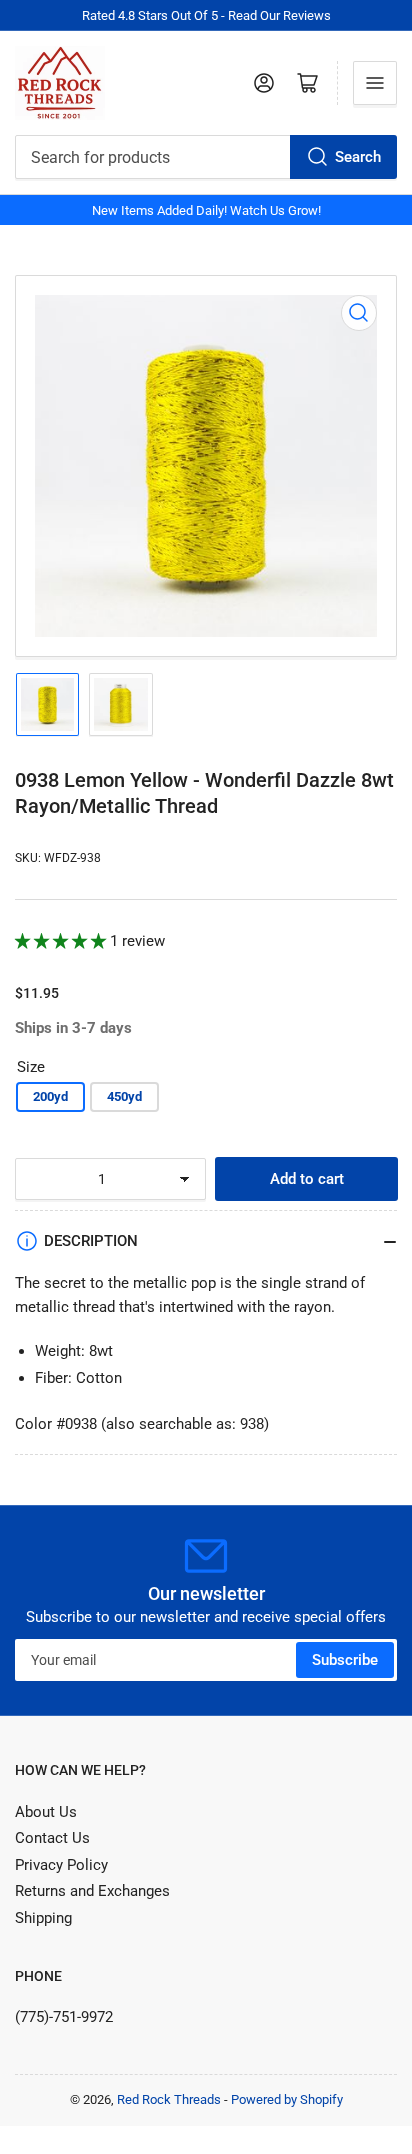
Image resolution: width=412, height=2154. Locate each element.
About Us (46, 1812)
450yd (124, 1096)
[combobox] (206, 157)
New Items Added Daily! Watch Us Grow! (206, 210)
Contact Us (52, 1838)
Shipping (43, 1918)
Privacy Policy (61, 1865)
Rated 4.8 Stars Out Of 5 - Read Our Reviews (206, 15)
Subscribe (345, 1660)
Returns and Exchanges (92, 1891)
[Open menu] (375, 83)
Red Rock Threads (169, 2099)
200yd (50, 1096)
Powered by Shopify (287, 2099)
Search (358, 157)
